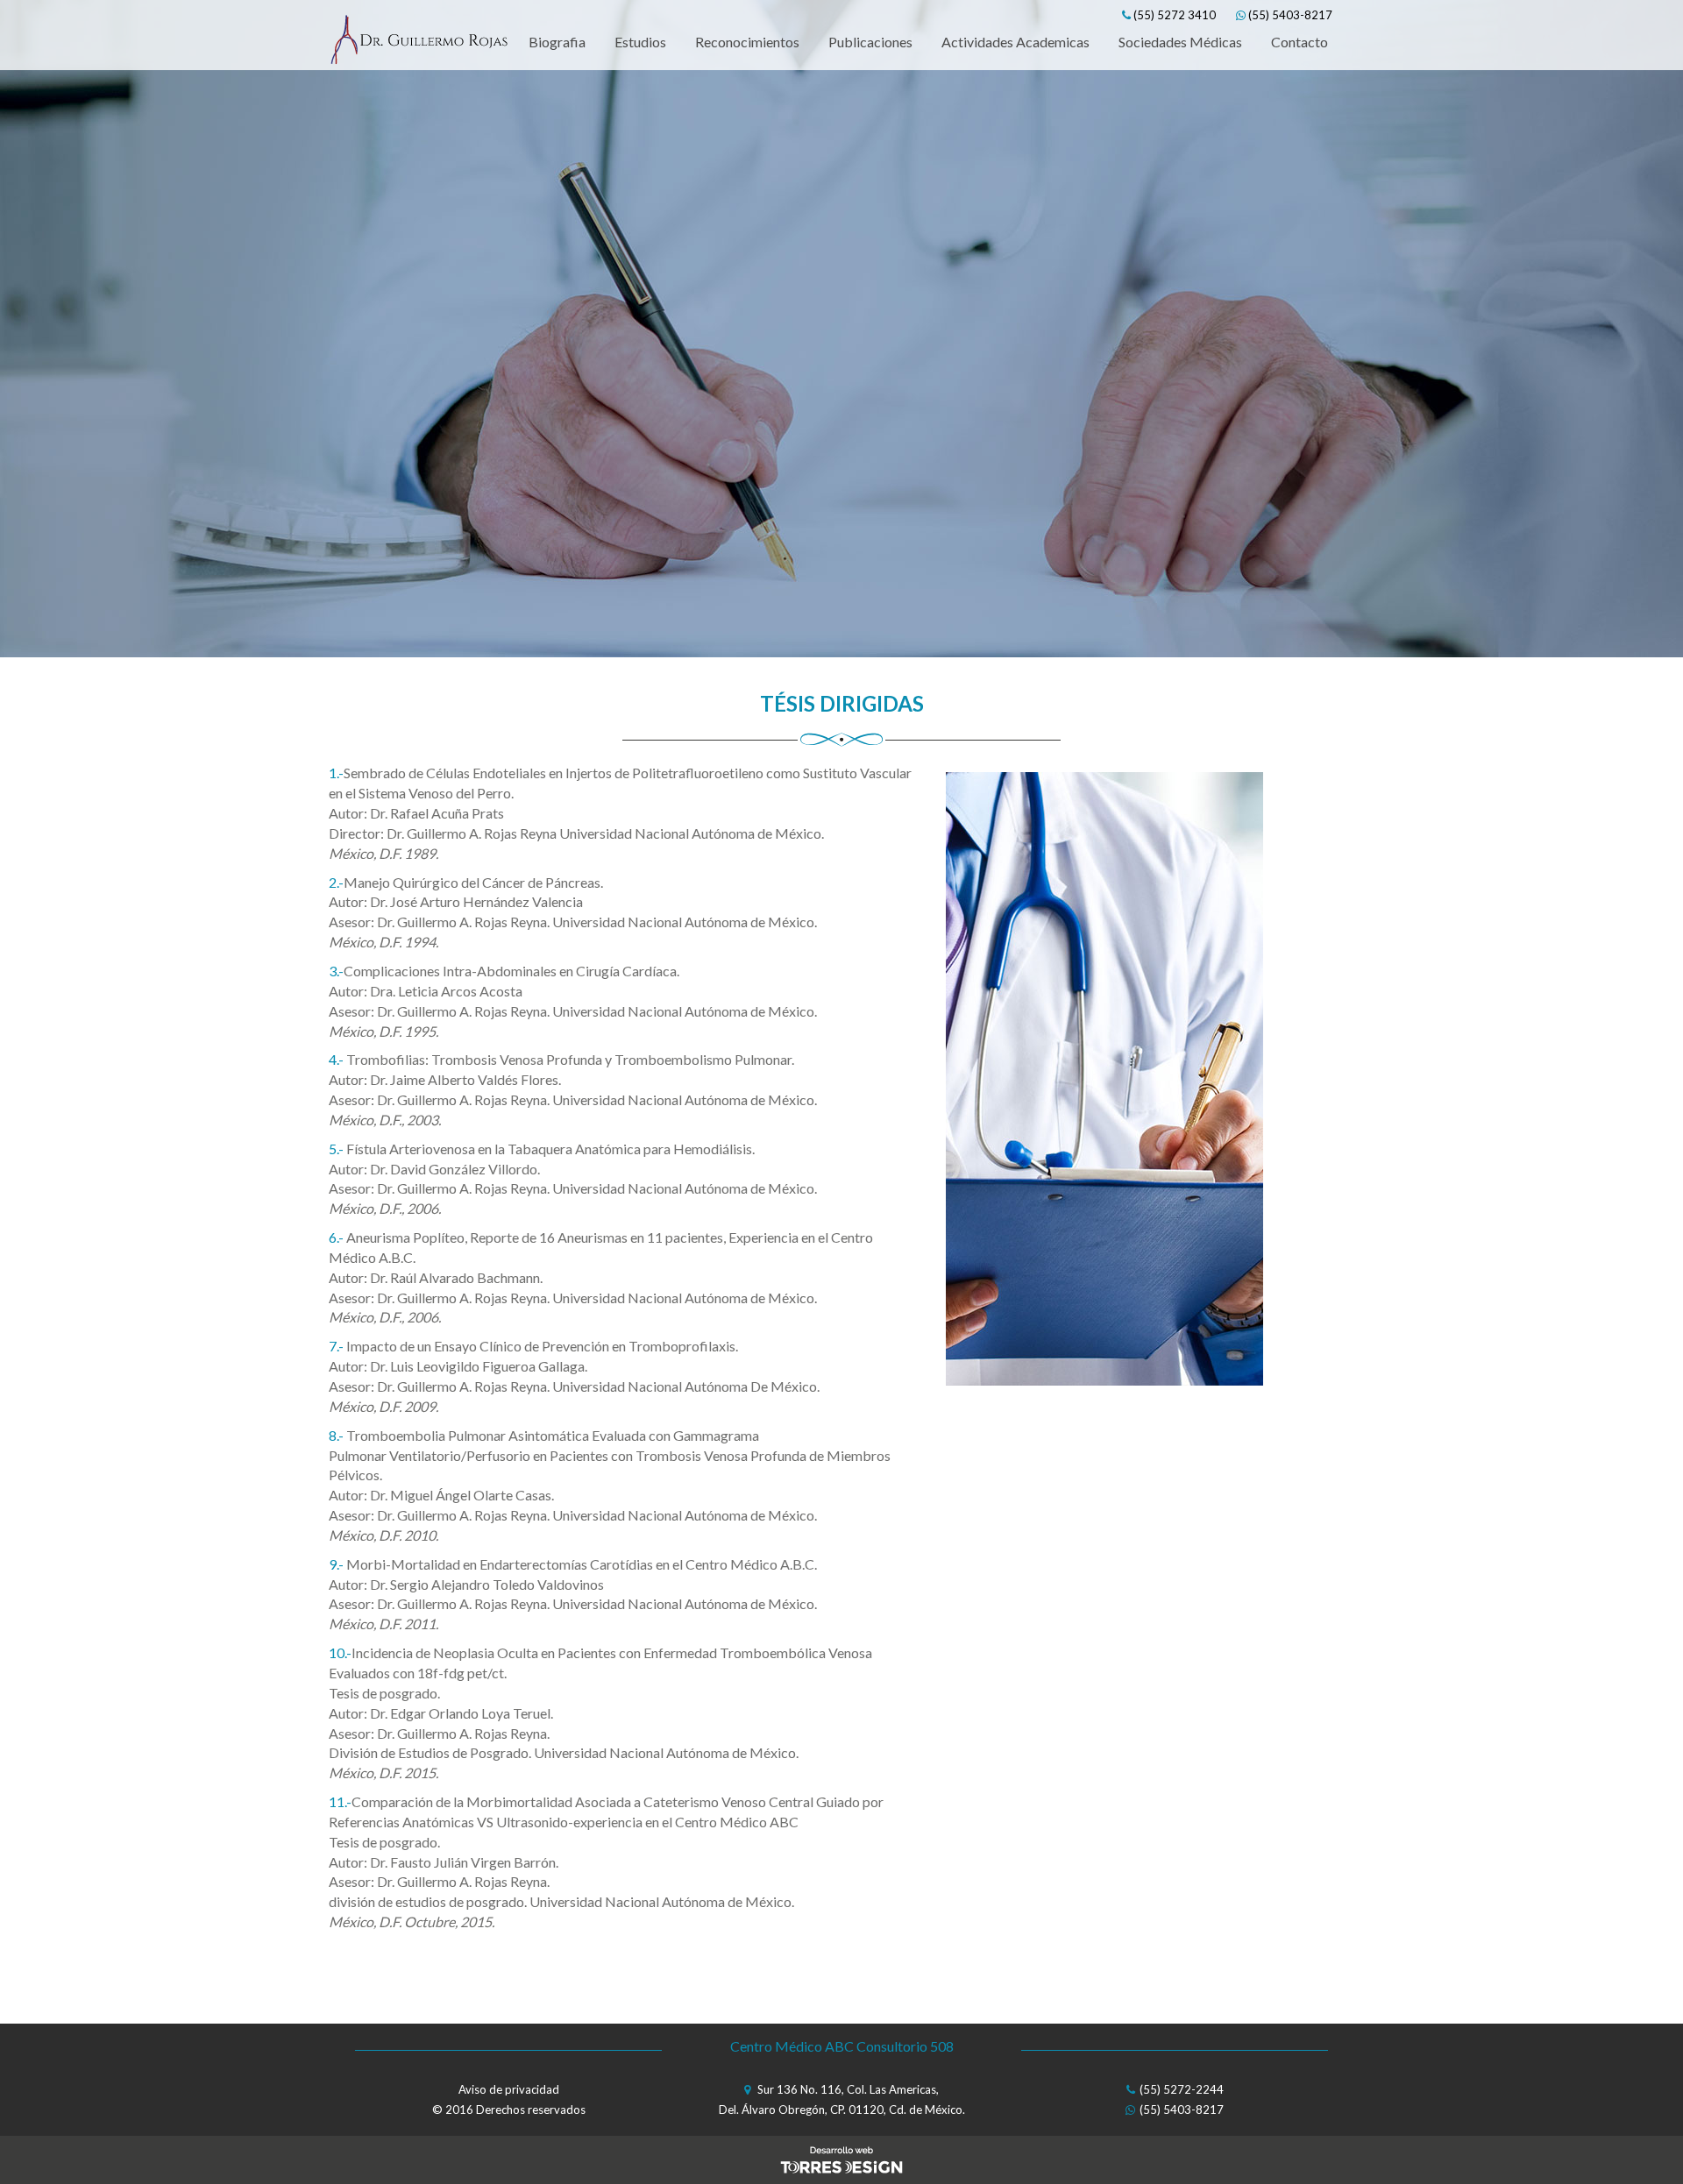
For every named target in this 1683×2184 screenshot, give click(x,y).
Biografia (557, 42)
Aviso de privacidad (509, 2089)
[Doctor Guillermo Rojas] (419, 42)
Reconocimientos (747, 42)
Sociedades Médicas (1180, 42)
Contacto (1300, 42)
